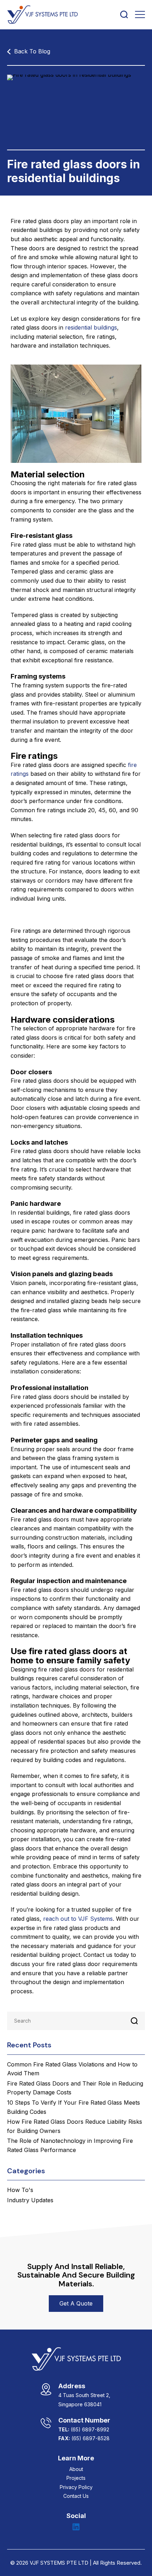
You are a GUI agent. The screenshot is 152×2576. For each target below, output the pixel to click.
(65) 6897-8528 (90, 2438)
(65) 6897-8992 (90, 2429)
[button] (76, 2304)
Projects (76, 2478)
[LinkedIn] (76, 2527)
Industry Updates (30, 2200)
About (76, 2469)
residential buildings (91, 327)
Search (134, 2021)
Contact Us (76, 2496)
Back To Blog (32, 51)
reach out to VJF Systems (78, 1919)
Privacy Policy (76, 2487)
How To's (20, 2190)
